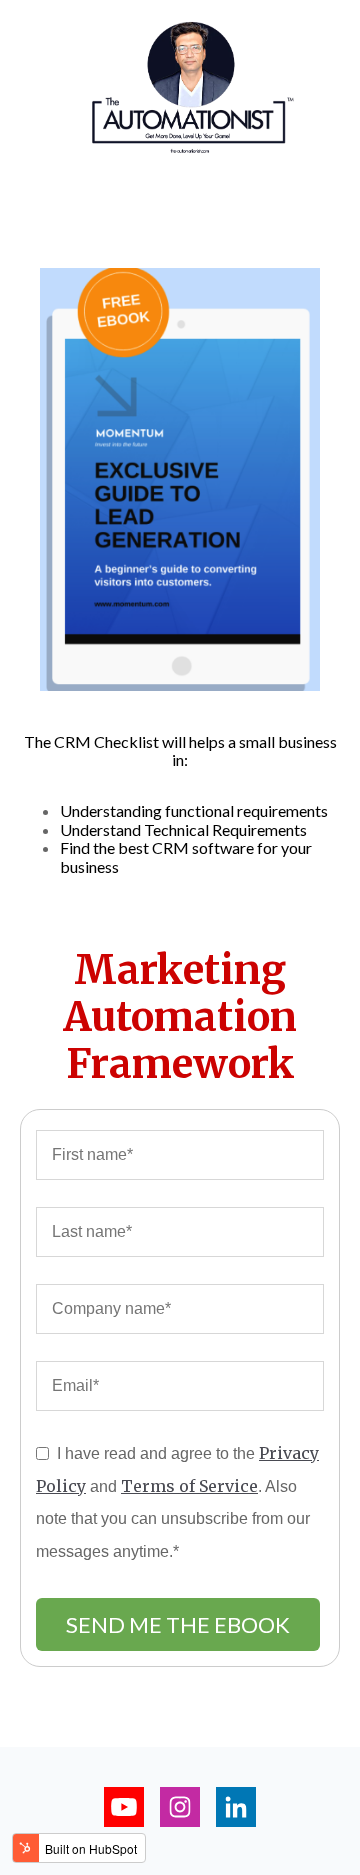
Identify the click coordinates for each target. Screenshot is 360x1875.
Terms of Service (189, 1486)
